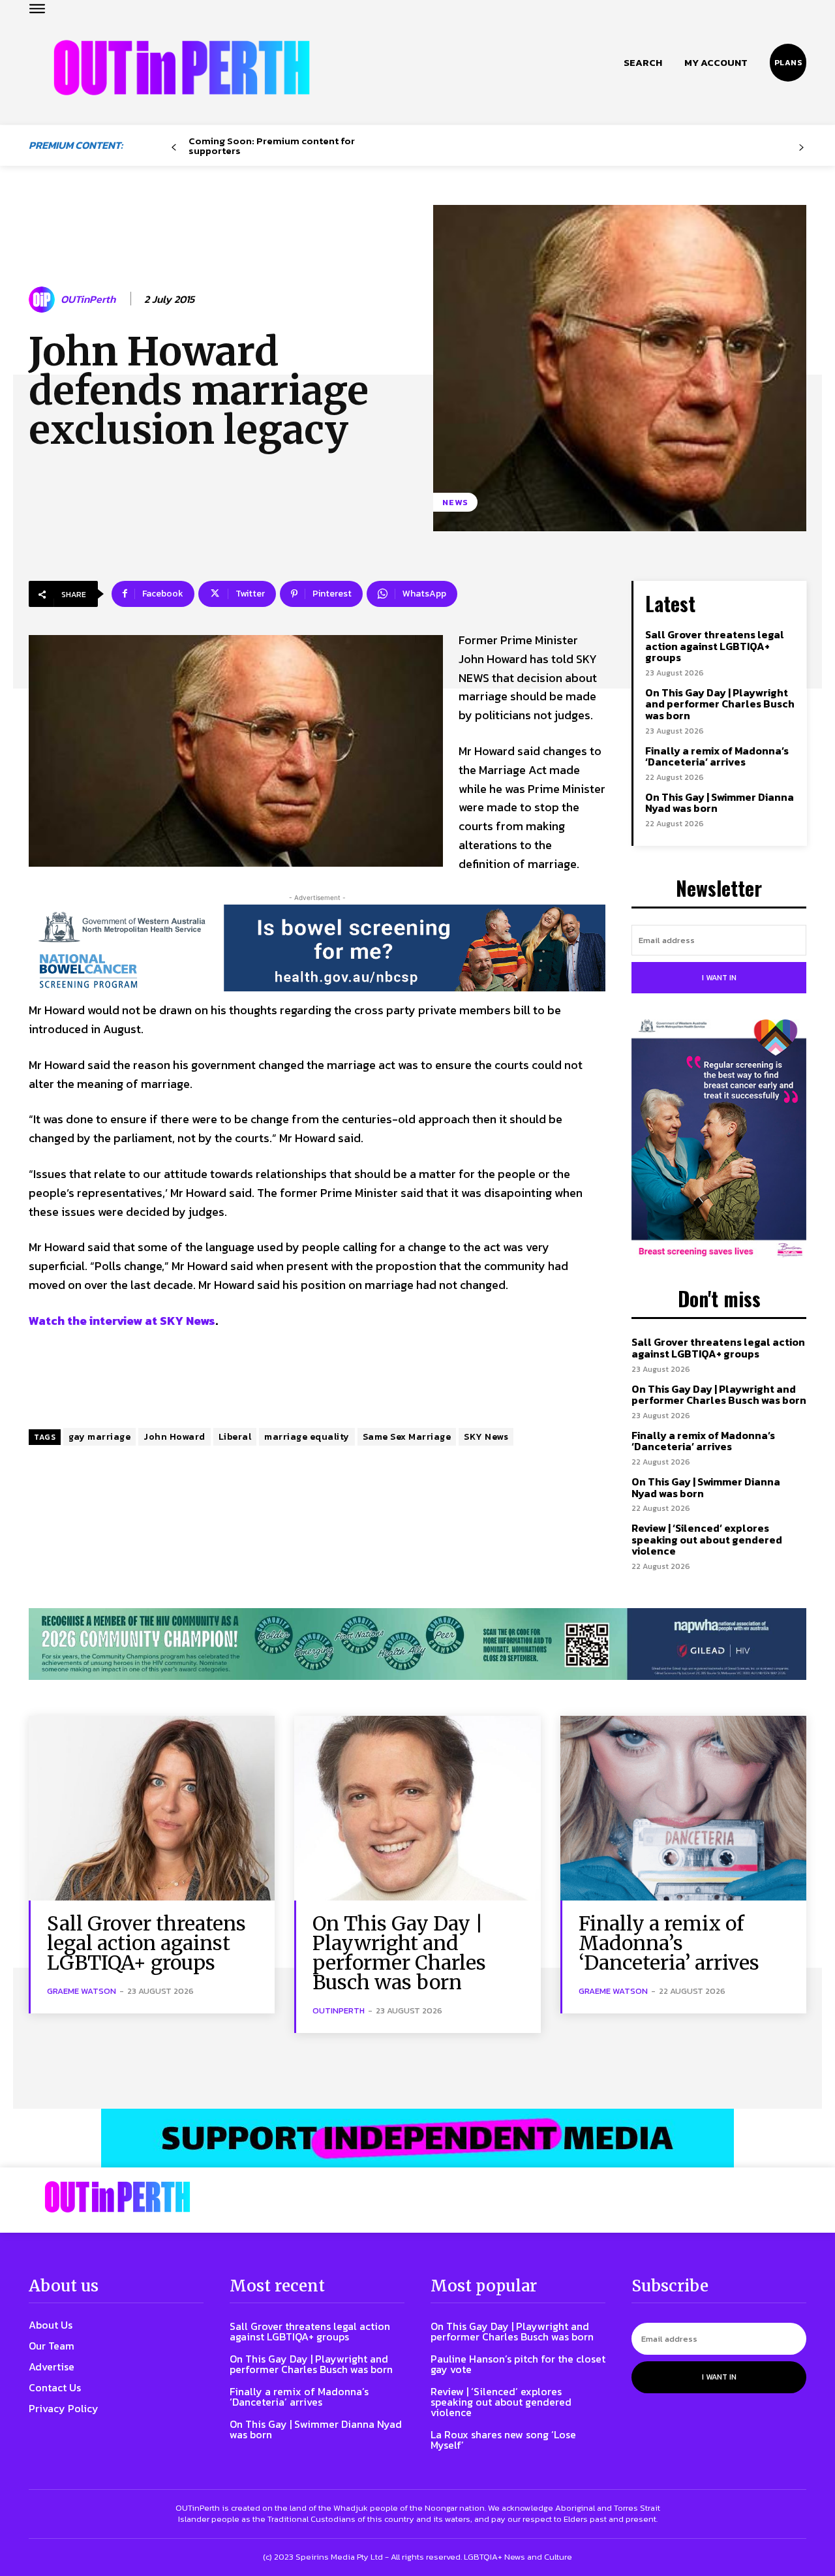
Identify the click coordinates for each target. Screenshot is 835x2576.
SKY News (486, 1437)
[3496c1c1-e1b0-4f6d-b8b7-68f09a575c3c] (417, 1644)
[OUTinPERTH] (182, 68)
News (455, 502)
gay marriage (99, 1437)
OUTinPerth (88, 299)
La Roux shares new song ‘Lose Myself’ (503, 2440)
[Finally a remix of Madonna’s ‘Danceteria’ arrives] (683, 1808)
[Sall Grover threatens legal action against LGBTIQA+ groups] (152, 1808)
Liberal (235, 1437)
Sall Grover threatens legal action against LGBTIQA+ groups (715, 646)
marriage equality (307, 1437)
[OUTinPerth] (44, 300)
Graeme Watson (82, 1991)
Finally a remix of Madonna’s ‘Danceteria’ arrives (717, 756)
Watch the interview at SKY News (122, 1321)
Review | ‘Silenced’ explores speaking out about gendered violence (707, 1539)
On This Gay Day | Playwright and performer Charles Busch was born (720, 704)
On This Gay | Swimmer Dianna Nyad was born (720, 803)
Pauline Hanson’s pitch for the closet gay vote (518, 2364)
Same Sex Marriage (407, 1437)
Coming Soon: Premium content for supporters (272, 146)
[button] (643, 63)
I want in (719, 978)
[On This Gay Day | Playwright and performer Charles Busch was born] (417, 1808)
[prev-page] (174, 148)
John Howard (175, 1437)
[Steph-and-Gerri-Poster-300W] (719, 1140)
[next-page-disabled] (801, 148)
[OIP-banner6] (417, 2138)
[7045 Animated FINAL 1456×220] (317, 948)
